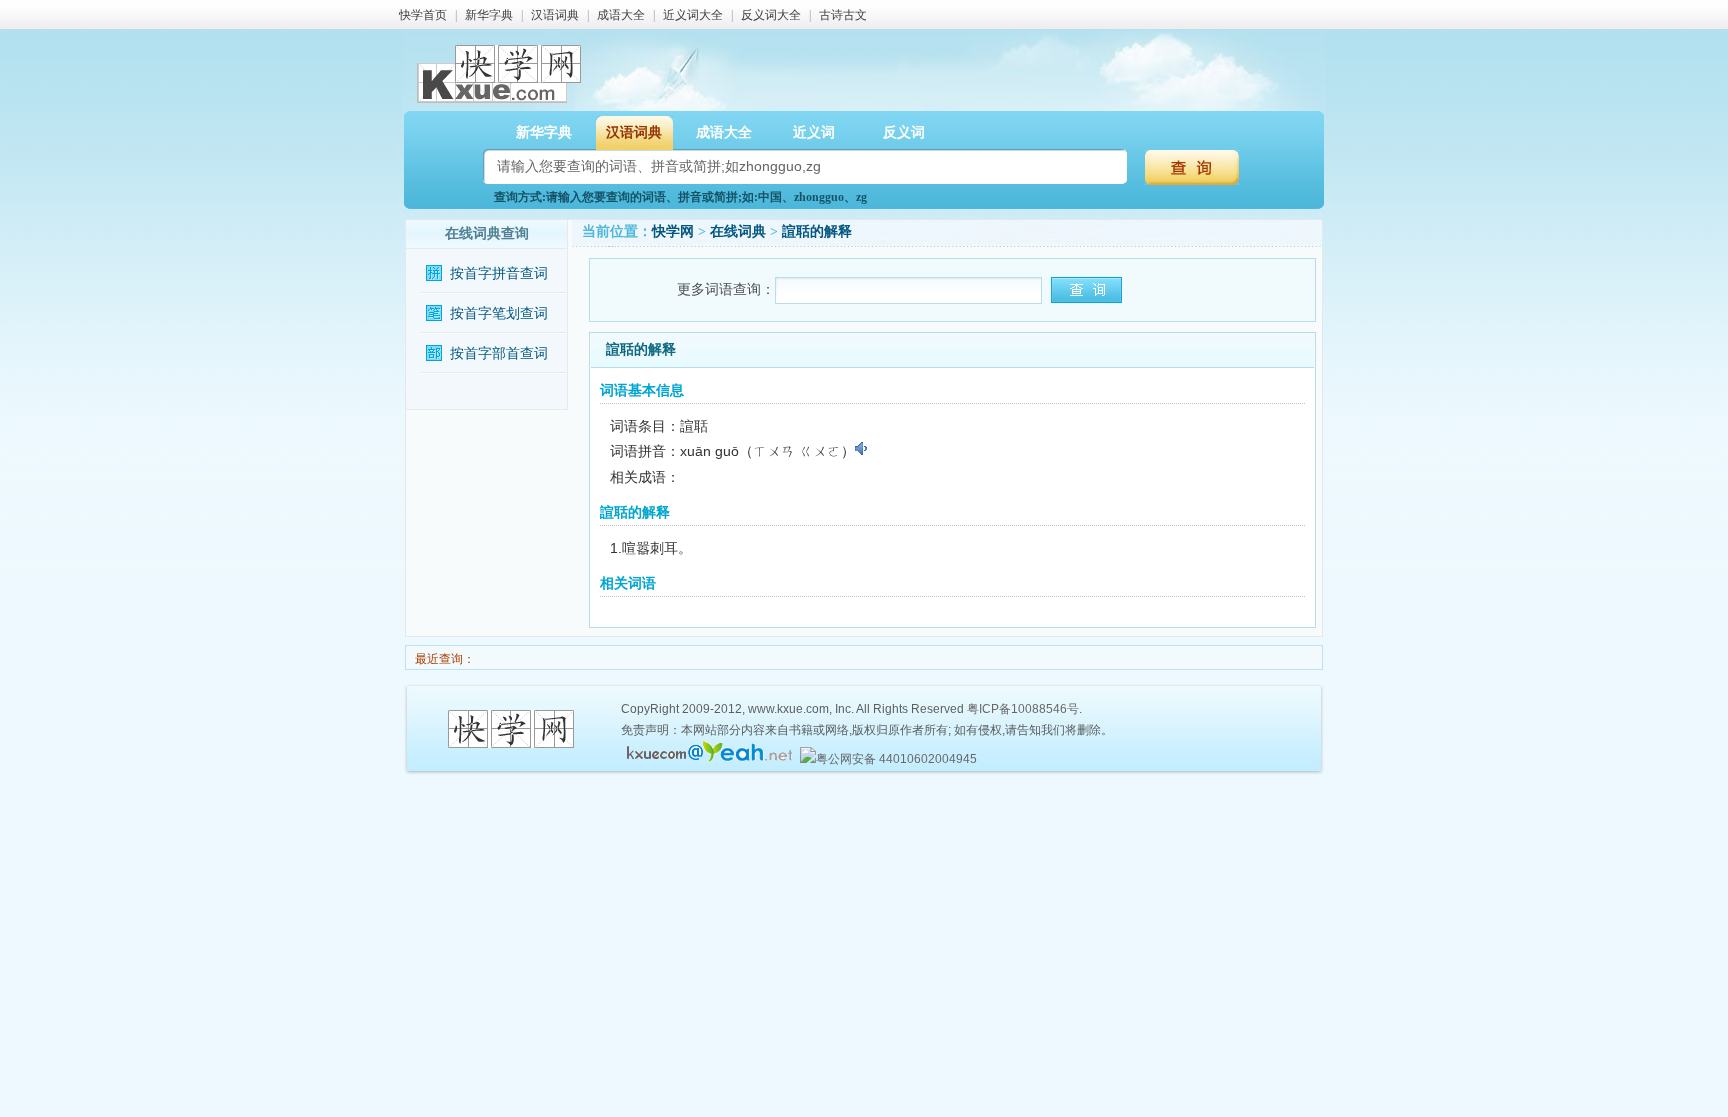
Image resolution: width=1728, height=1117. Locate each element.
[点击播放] (862, 449)
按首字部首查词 (499, 353)
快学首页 (423, 15)
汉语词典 (555, 15)
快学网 (673, 231)
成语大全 (621, 15)
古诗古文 (843, 15)
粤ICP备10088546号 (1023, 709)
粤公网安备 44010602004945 (896, 759)
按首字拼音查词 (499, 273)
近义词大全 (693, 15)
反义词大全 (771, 15)
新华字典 (489, 15)
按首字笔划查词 (499, 313)
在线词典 (738, 231)
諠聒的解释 (817, 231)
